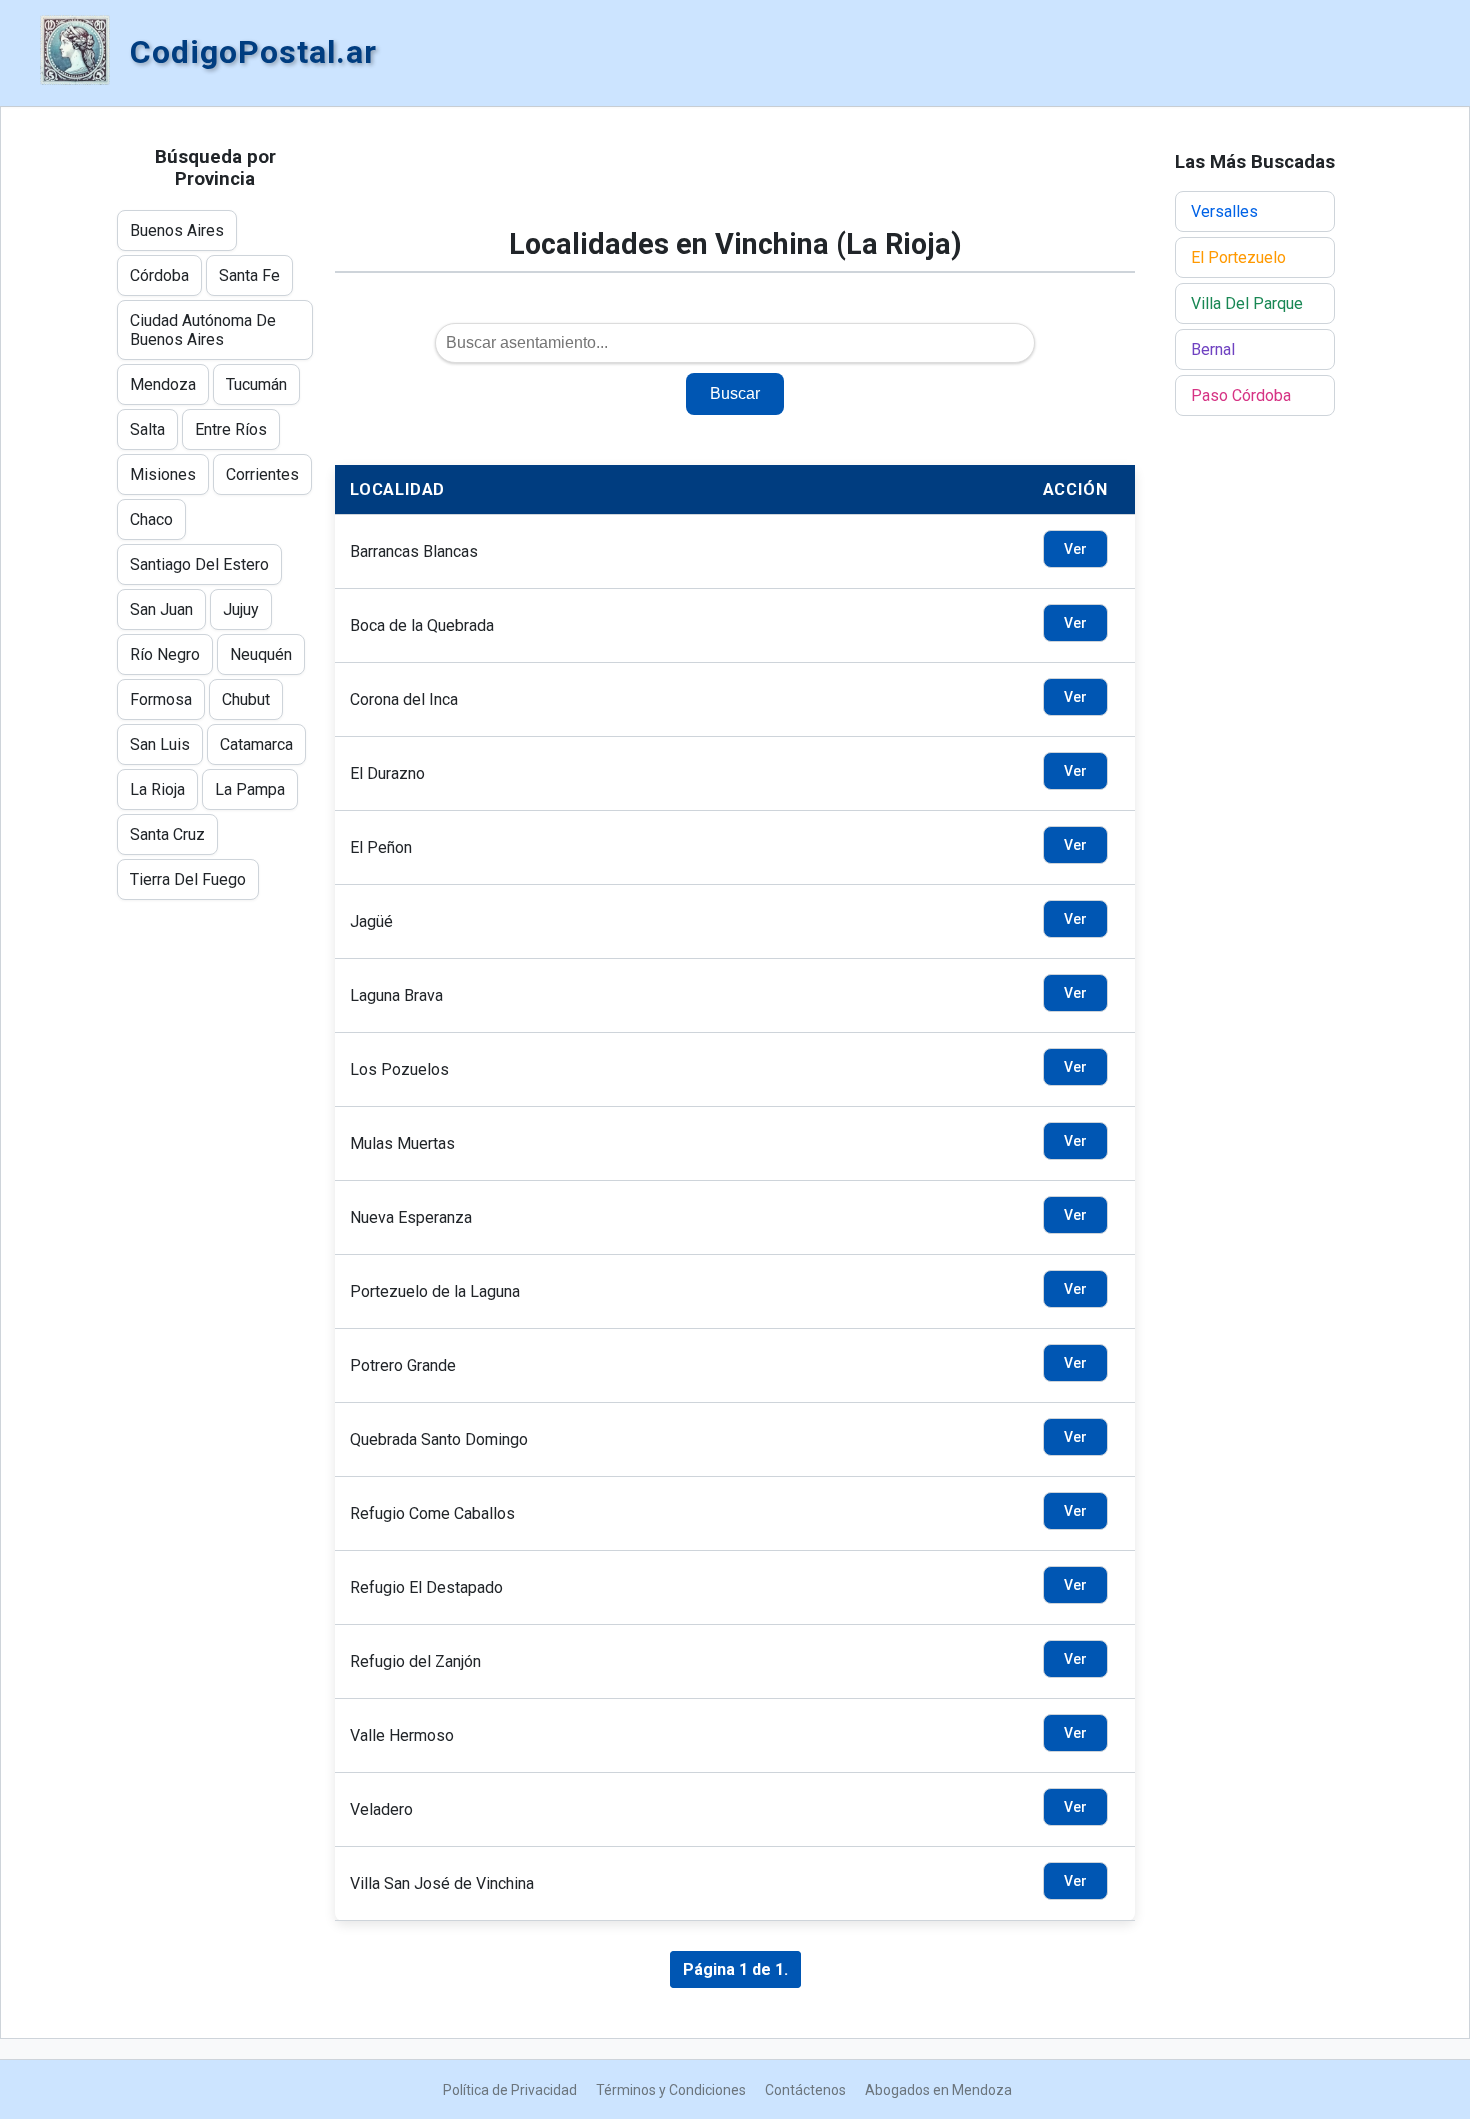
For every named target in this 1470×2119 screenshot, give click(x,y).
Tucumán (256, 384)
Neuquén (261, 654)
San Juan (161, 609)
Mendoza (163, 384)
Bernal (1213, 349)
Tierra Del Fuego (188, 879)
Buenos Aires (177, 230)
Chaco (151, 519)
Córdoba (159, 275)
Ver (1075, 549)
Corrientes (262, 474)
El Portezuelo (1238, 257)
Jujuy (241, 609)
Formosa (161, 699)
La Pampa (250, 789)
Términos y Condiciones (671, 2090)
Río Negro (165, 654)
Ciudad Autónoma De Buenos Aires (203, 330)
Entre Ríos (231, 429)
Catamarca (256, 744)
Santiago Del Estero (199, 564)
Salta (147, 429)
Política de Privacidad (510, 2090)
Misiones (163, 474)
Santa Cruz (167, 834)
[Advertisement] (735, 177)
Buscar (735, 393)
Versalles (1224, 211)
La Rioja (157, 789)
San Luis (160, 744)
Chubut (246, 699)
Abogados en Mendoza (938, 2090)
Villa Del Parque (1247, 303)
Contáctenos (805, 2090)
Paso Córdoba (1241, 395)
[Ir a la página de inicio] (75, 52)
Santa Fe (249, 275)
